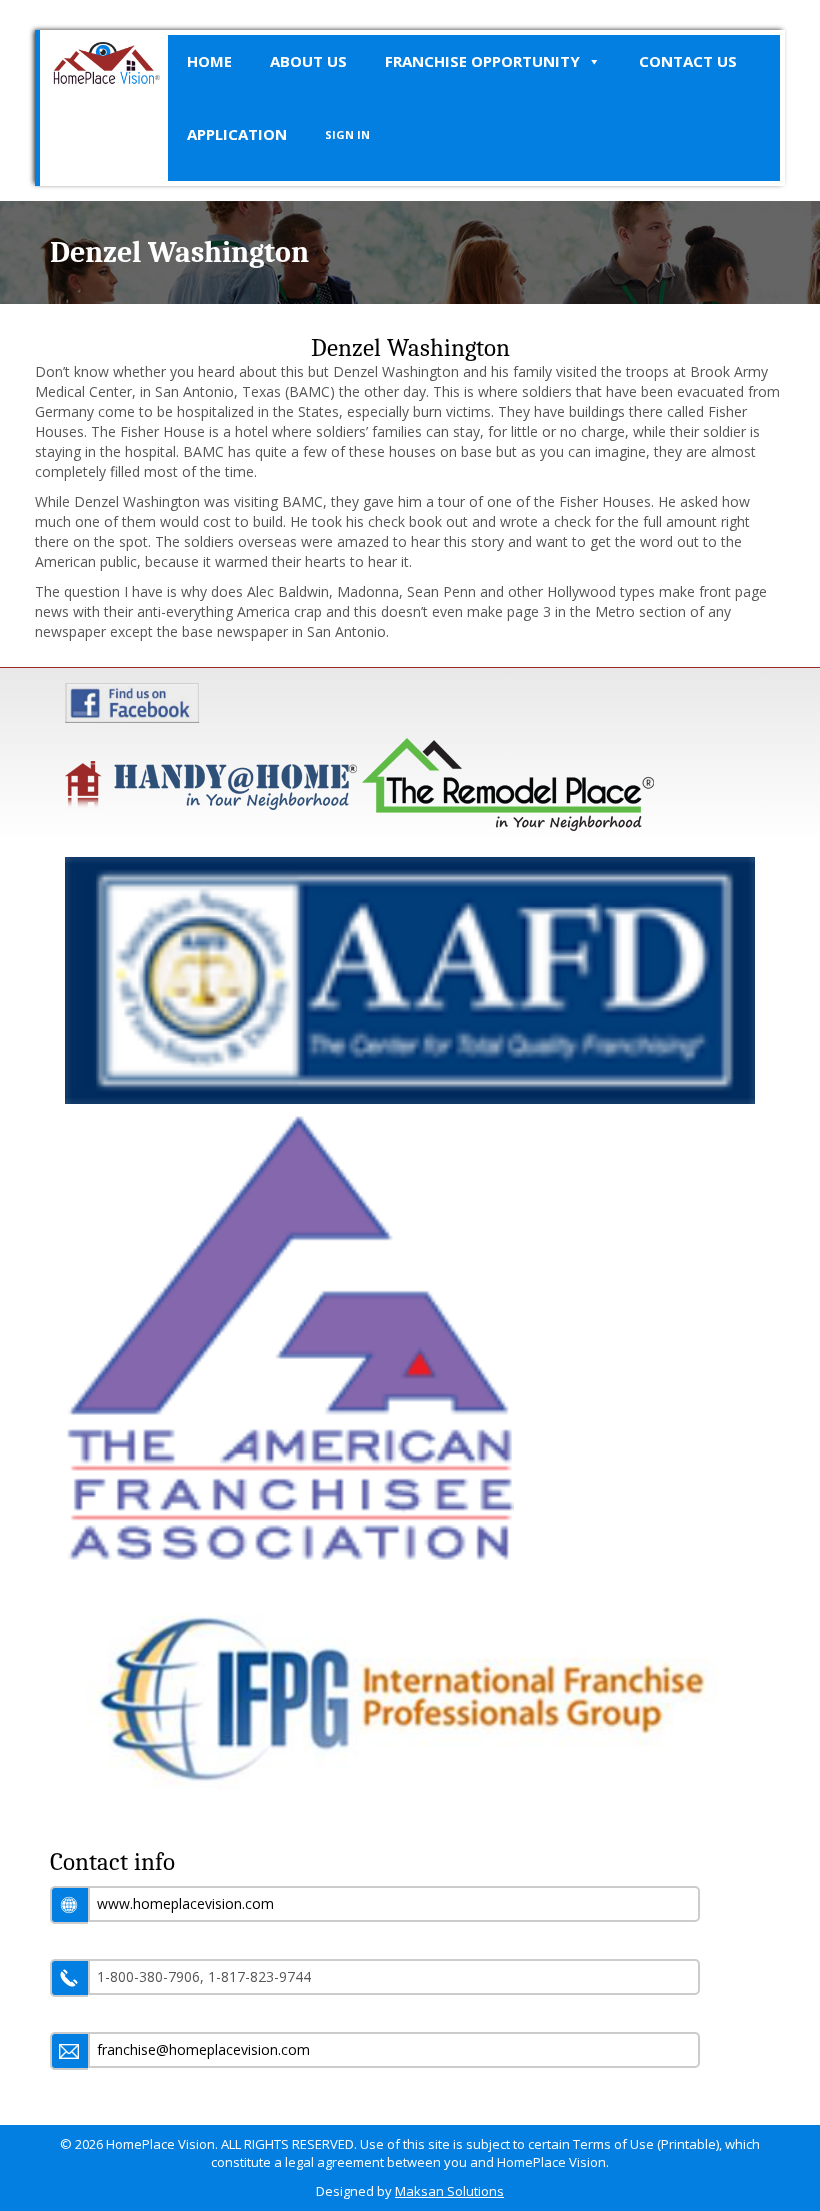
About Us (308, 61)
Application (237, 134)
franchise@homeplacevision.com (203, 2049)
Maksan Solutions (449, 2191)
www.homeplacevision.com (185, 1903)
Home (209, 61)
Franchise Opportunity (482, 61)
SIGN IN (347, 134)
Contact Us (688, 61)
